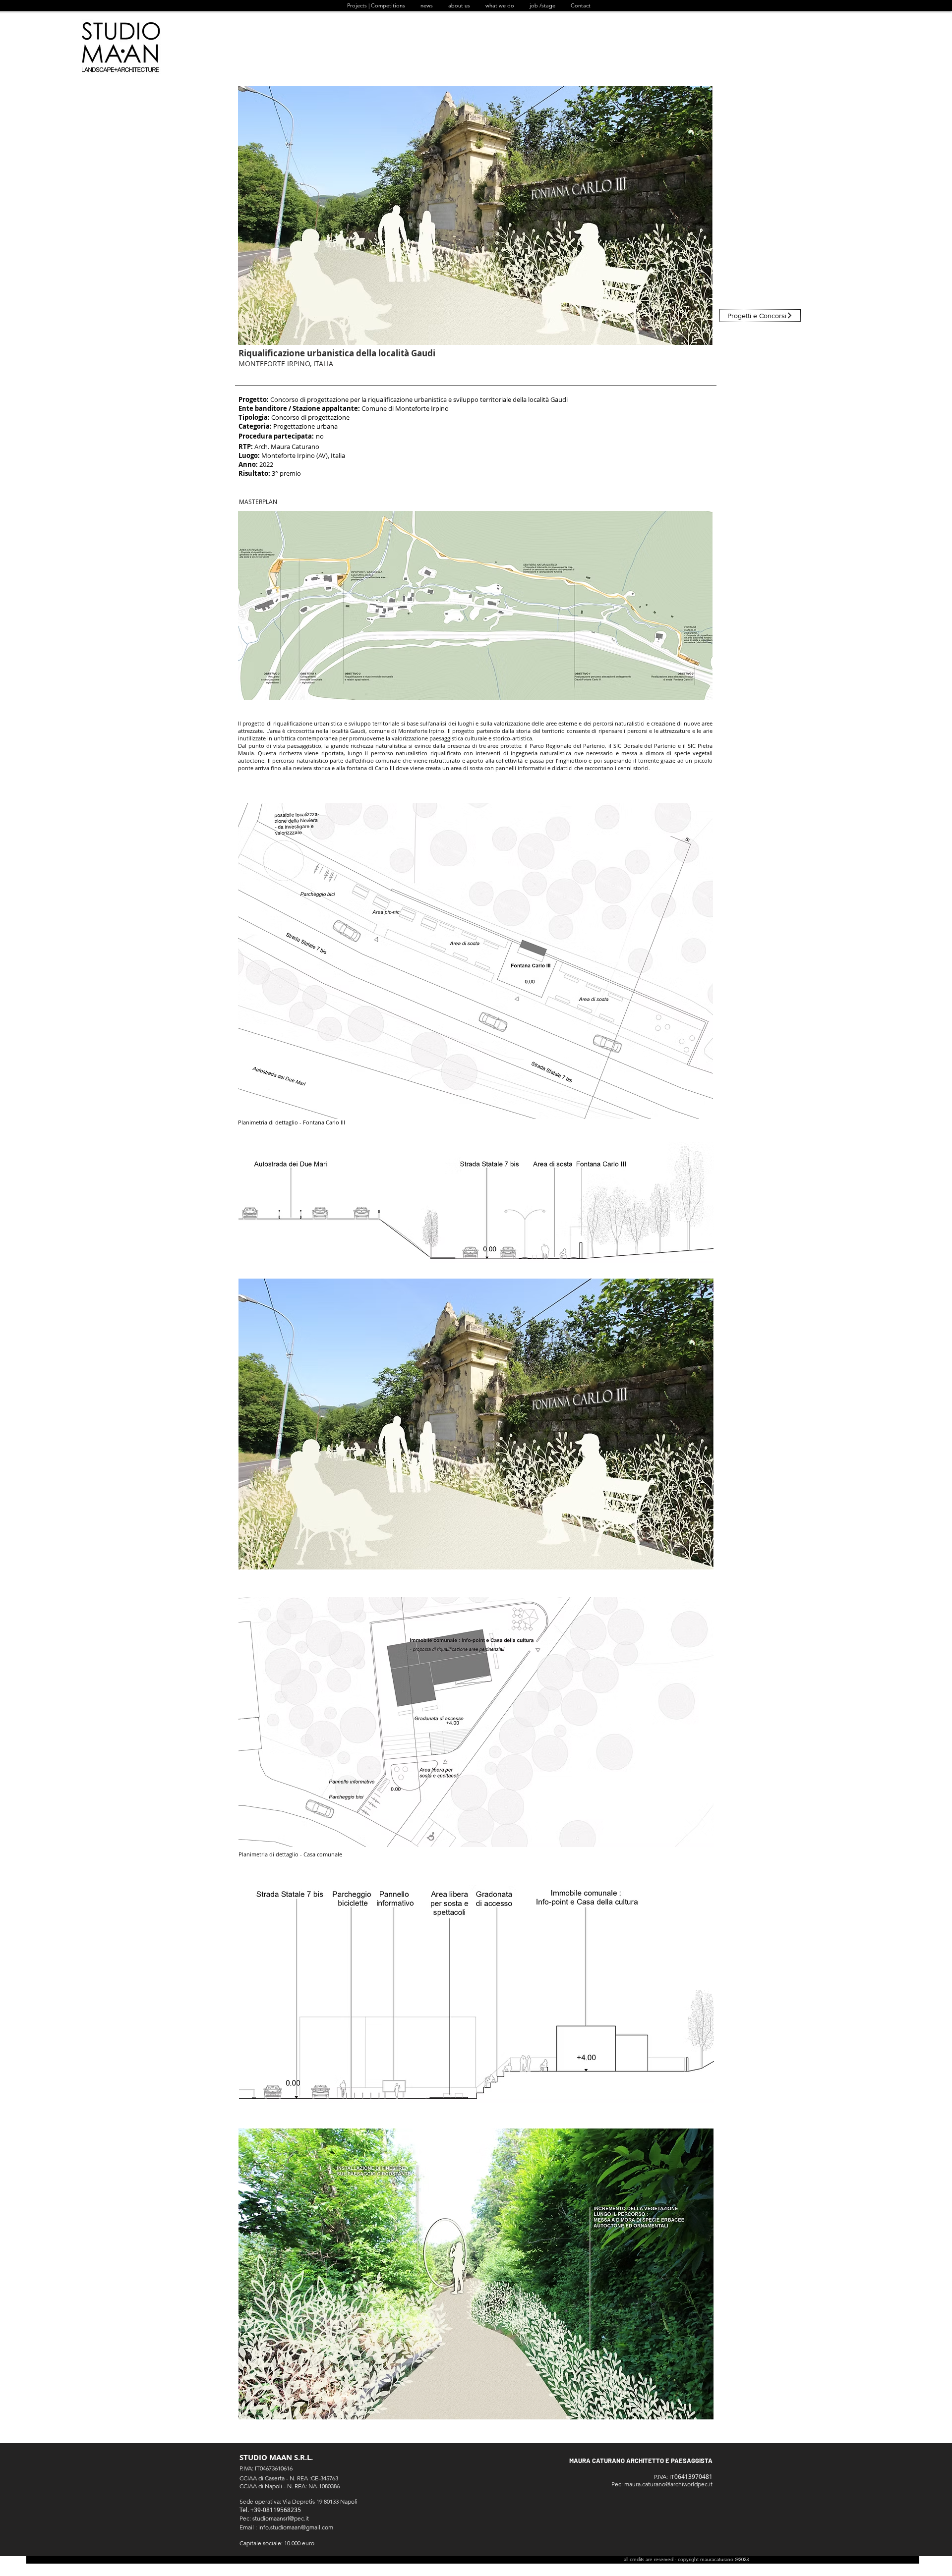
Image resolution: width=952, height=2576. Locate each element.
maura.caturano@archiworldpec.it (668, 2484)
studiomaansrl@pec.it (281, 2518)
